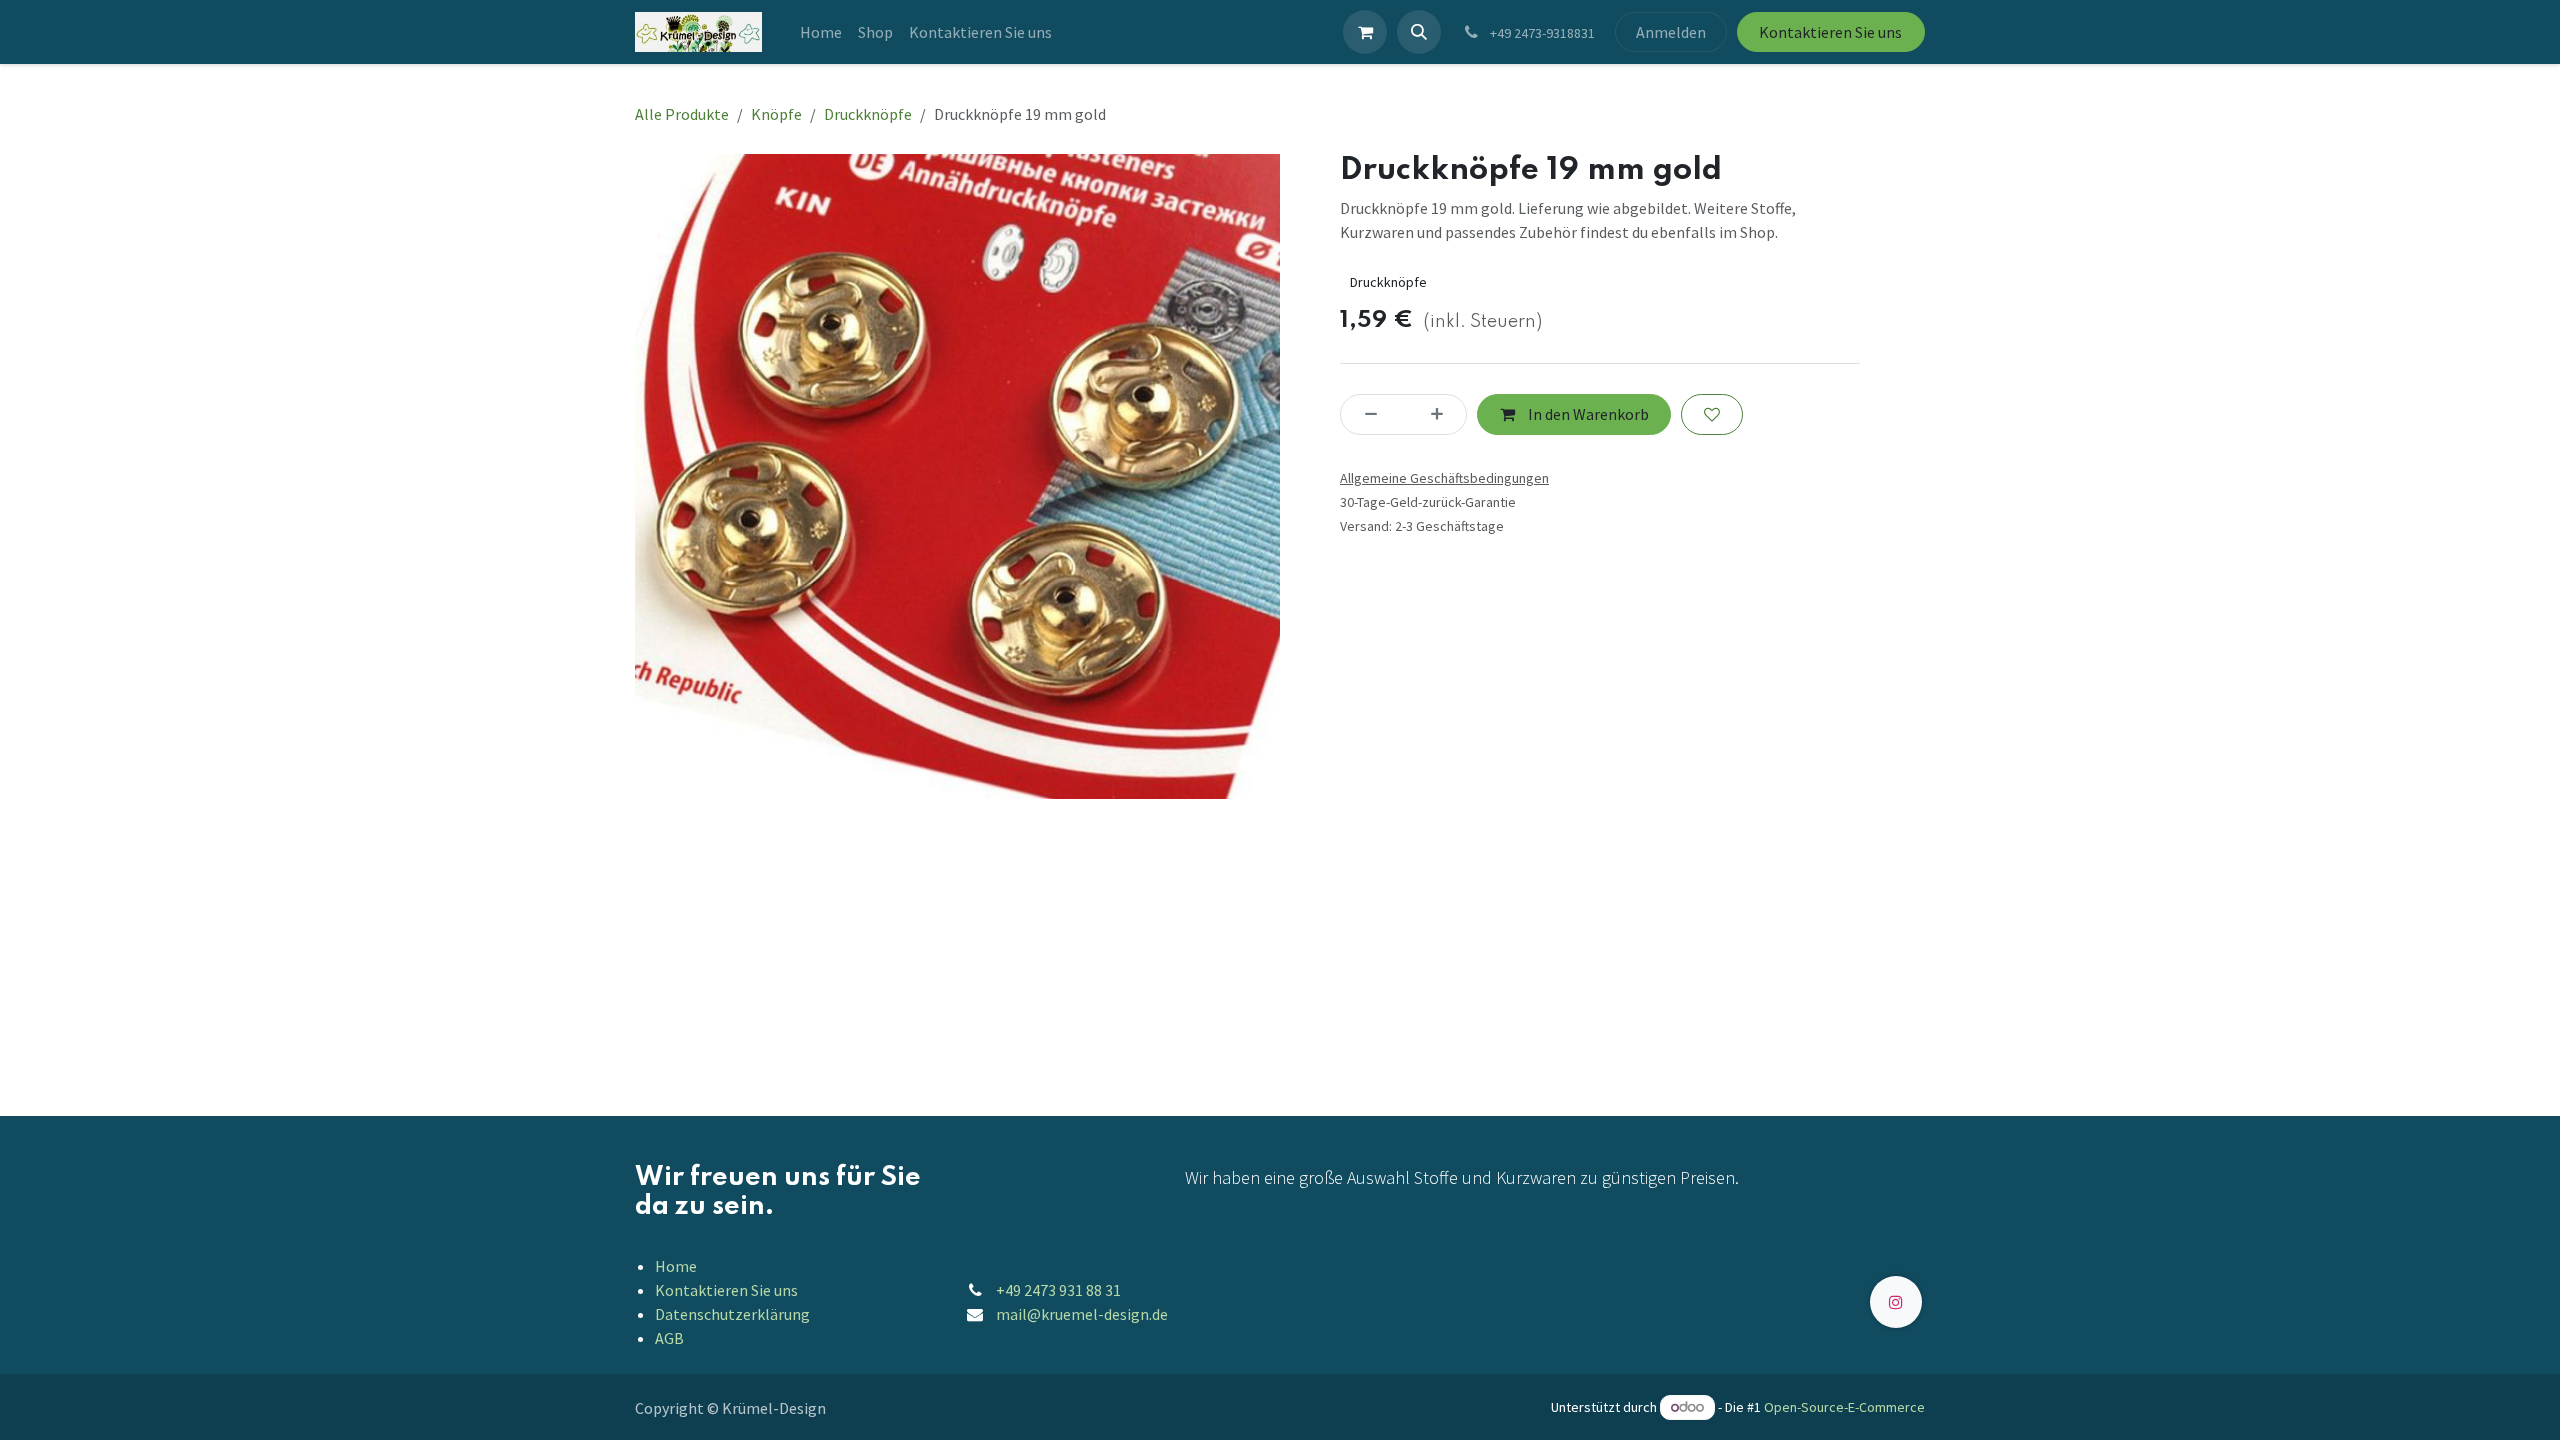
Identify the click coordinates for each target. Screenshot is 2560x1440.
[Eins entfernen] (1365, 414)
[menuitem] (821, 32)
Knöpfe (776, 114)
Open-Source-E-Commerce (1844, 1407)
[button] (1419, 32)
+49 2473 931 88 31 (1058, 1290)
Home (676, 1266)
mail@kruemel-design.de (1082, 1314)
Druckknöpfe (868, 114)
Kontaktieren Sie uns (1830, 32)
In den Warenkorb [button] (1587, 414)
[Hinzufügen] (1443, 414)
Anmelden (1671, 32)
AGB (669, 1338)
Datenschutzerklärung (732, 1314)
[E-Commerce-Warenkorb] (1365, 32)
